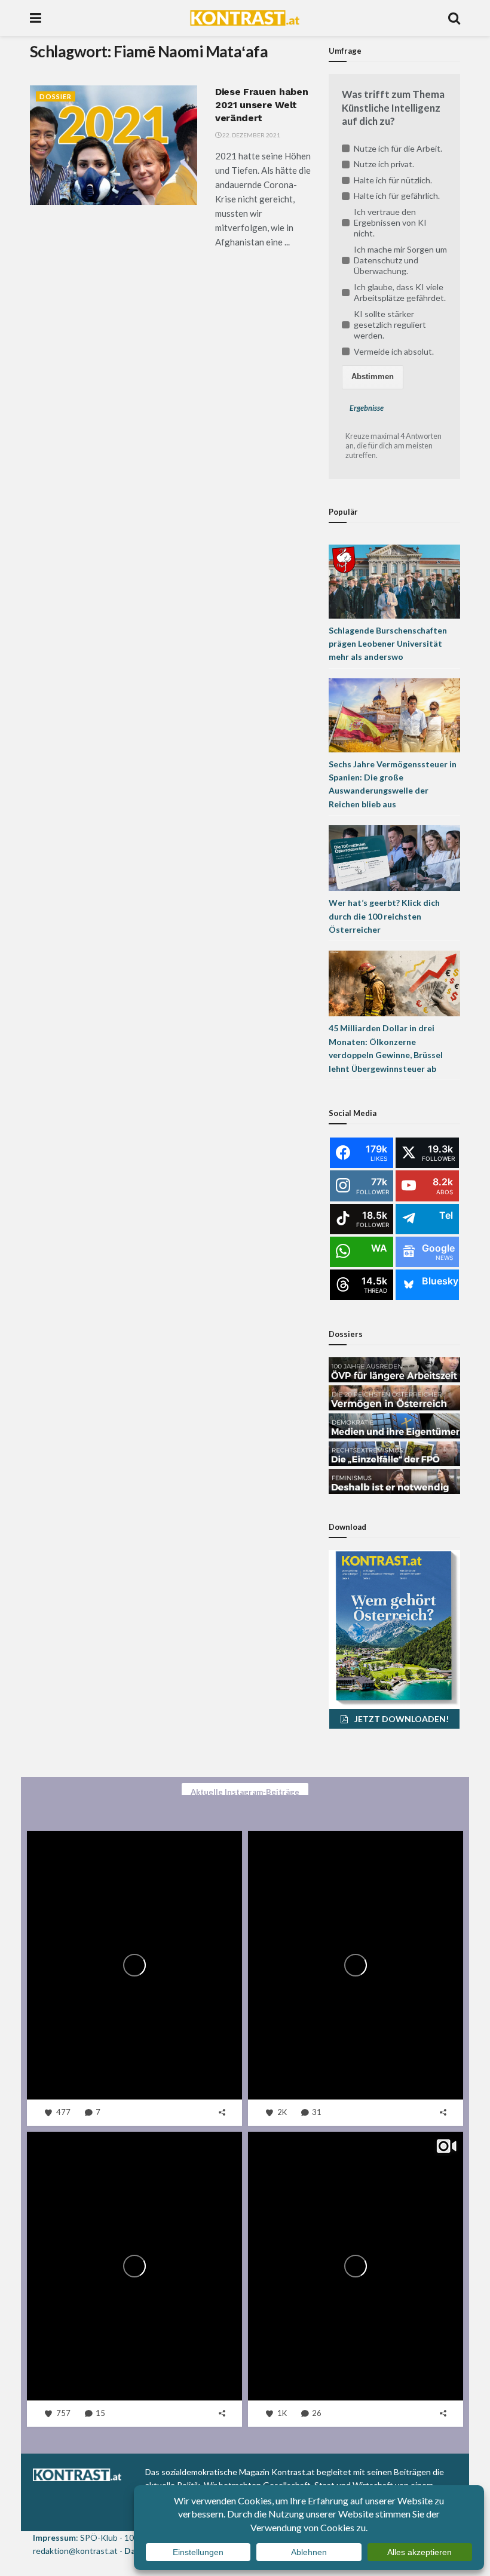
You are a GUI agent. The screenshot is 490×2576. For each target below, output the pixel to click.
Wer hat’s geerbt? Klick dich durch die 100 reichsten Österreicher (384, 916)
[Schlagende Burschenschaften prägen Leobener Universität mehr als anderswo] (394, 580)
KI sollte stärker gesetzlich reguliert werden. (390, 325)
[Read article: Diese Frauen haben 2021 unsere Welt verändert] (114, 145)
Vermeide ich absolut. (394, 351)
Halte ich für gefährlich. (397, 196)
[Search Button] (454, 18)
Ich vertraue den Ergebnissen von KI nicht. (390, 222)
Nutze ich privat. (384, 164)
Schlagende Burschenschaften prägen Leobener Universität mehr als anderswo (388, 644)
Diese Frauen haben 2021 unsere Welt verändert (261, 105)
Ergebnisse (367, 408)
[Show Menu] (36, 18)
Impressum (54, 2537)
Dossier (56, 96)
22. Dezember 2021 (251, 135)
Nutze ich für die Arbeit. (398, 148)
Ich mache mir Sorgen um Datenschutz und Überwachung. (400, 260)
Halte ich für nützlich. (393, 180)
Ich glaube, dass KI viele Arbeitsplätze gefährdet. (400, 292)
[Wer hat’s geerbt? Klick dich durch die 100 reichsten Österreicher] (394, 857)
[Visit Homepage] (245, 18)
